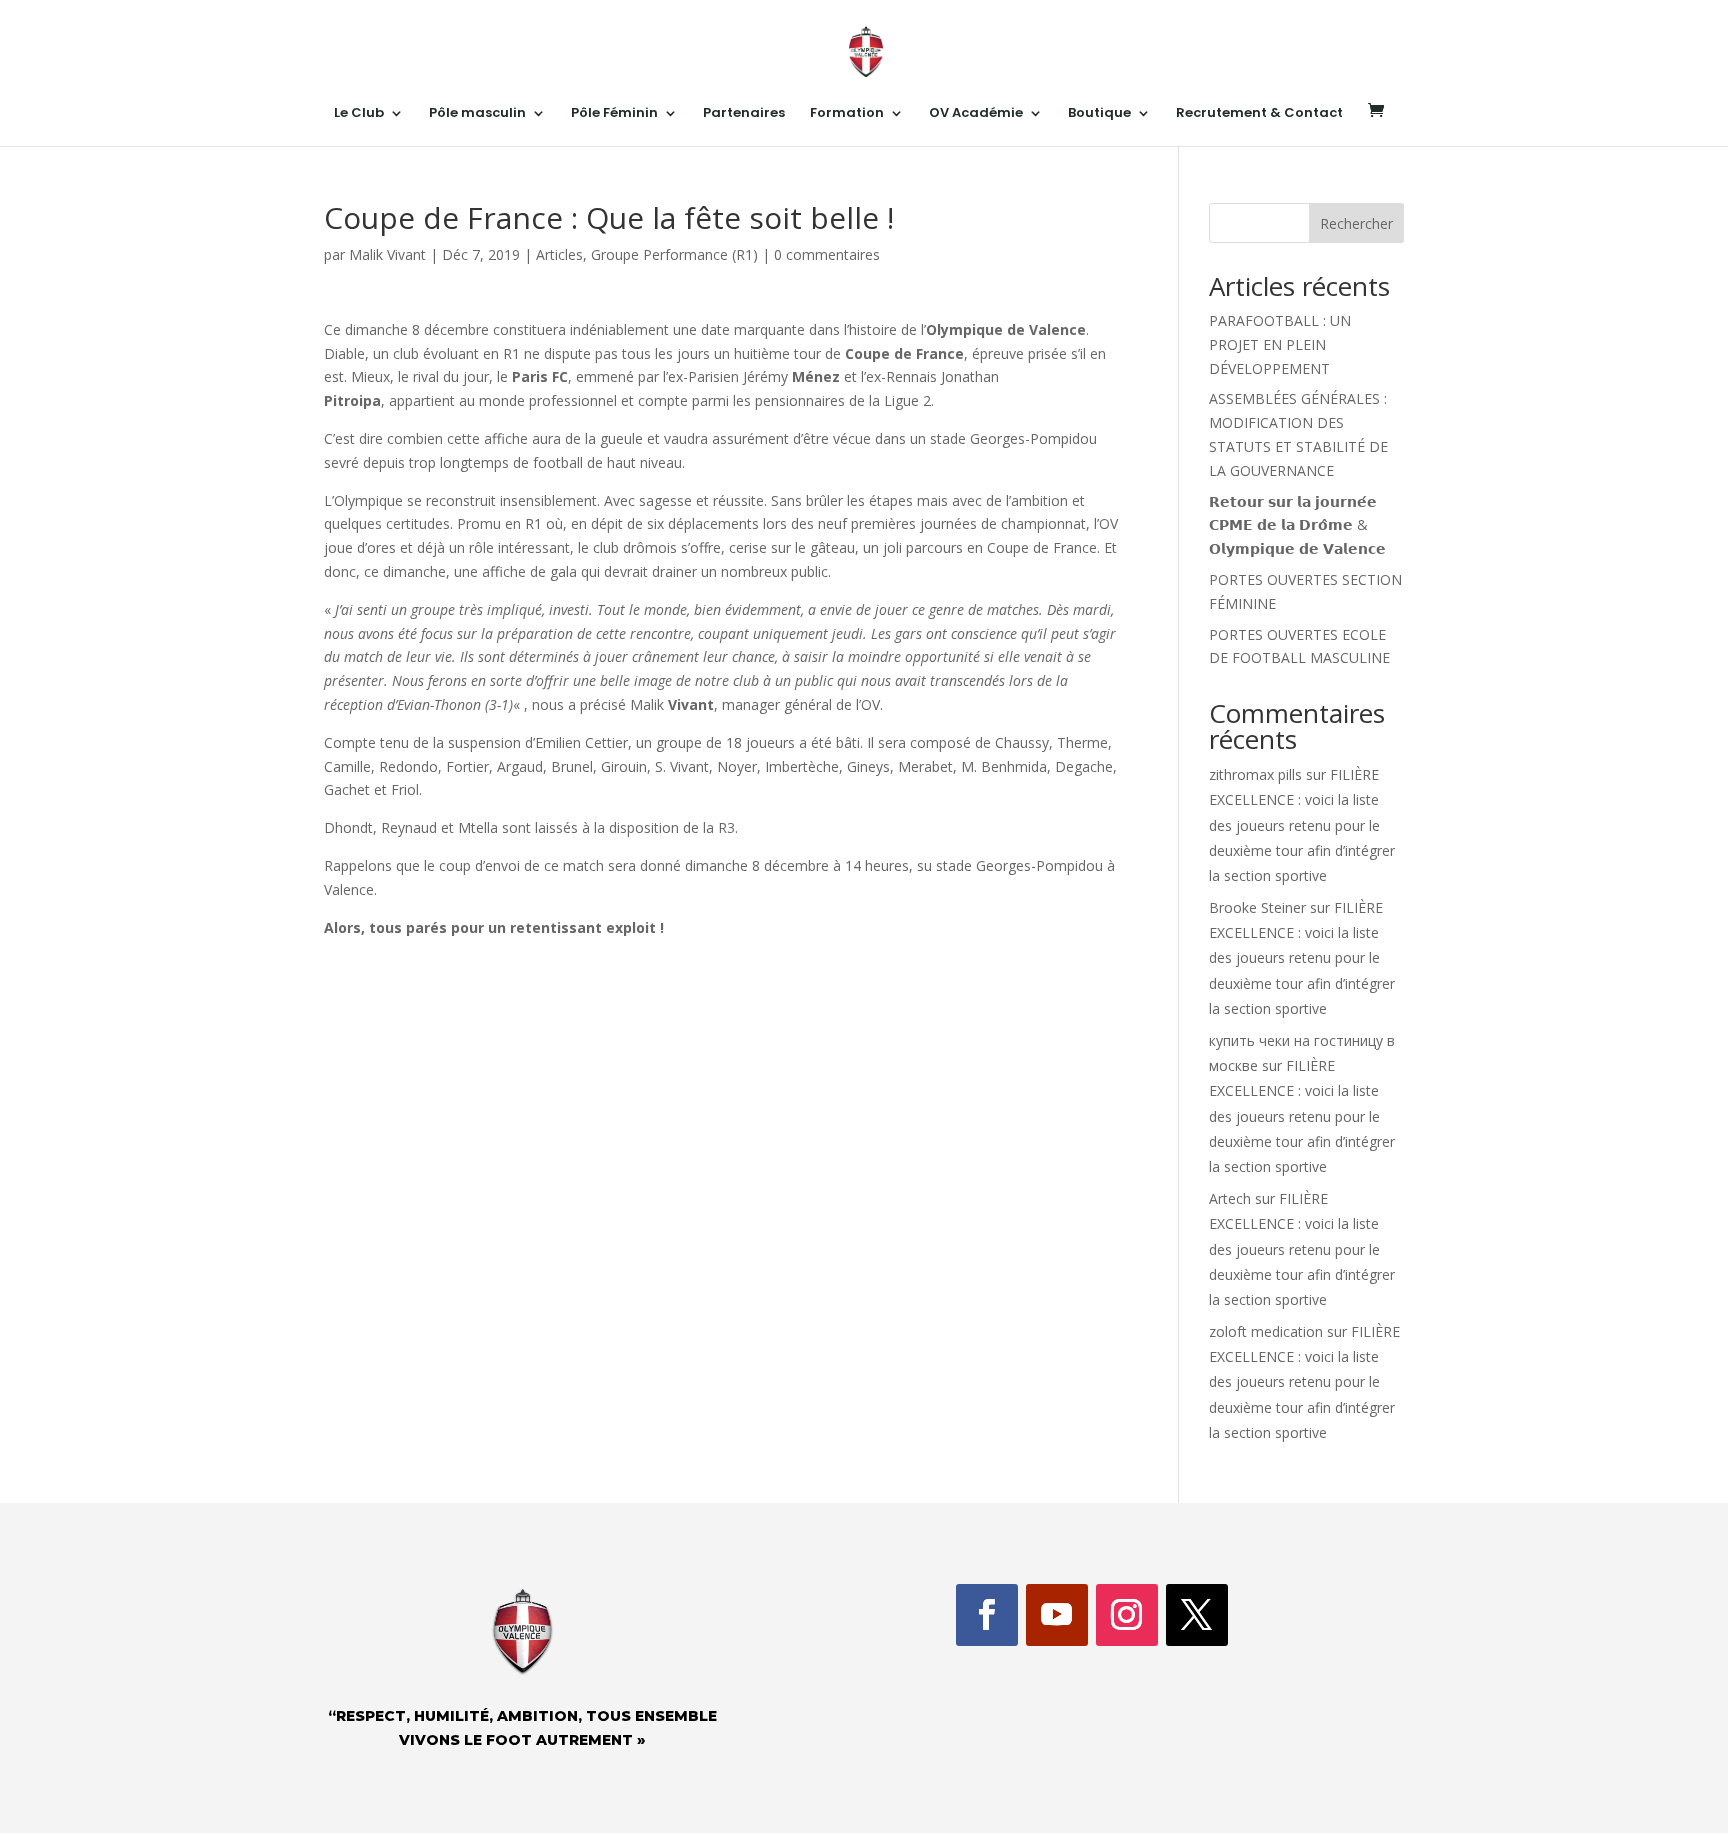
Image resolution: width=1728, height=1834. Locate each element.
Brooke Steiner (1257, 907)
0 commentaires (827, 254)
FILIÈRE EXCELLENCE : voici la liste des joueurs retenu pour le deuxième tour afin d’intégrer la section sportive (1302, 825)
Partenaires (744, 114)
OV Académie (976, 114)
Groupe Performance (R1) (674, 254)
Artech (1230, 1198)
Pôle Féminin (614, 114)
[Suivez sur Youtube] (1057, 1615)
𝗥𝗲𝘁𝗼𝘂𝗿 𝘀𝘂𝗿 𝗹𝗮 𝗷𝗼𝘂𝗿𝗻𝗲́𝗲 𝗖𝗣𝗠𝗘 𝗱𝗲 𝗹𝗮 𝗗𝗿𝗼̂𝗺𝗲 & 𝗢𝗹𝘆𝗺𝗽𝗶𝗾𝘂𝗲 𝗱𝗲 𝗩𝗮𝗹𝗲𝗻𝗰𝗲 (1297, 525)
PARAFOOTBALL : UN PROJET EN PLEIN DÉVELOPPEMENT (1280, 344)
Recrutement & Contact (1259, 114)
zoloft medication (1266, 1331)
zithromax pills (1255, 774)
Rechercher (1356, 223)
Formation (847, 114)
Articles (559, 254)
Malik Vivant (387, 254)
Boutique (1099, 114)
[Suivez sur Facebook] (987, 1615)
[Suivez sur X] (1197, 1615)
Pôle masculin (477, 114)
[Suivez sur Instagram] (1127, 1615)
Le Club (359, 114)
